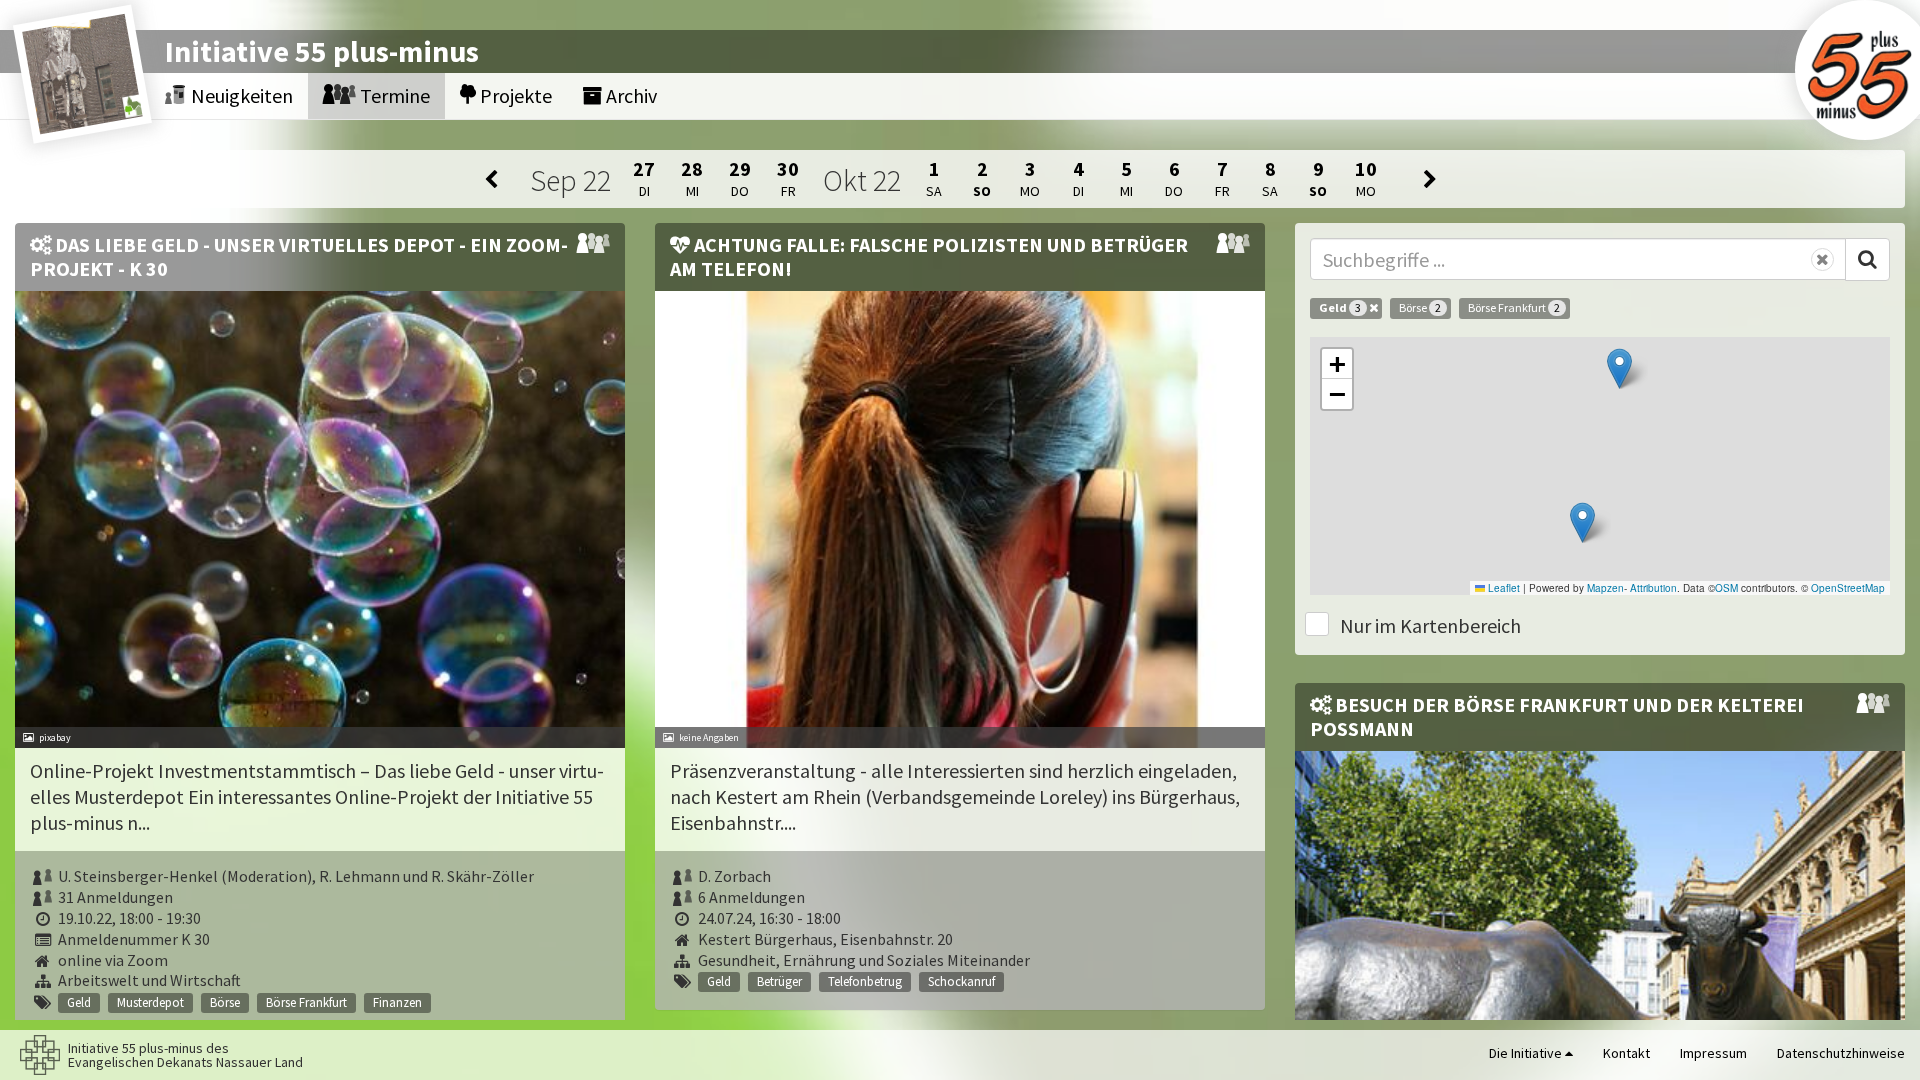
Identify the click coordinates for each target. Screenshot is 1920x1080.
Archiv (629, 95)
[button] (1582, 522)
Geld (1340, 307)
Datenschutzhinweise (1841, 1053)
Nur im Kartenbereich (1430, 625)
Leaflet (1502, 588)
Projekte (514, 95)
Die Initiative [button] (1527, 1053)
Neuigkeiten (240, 95)
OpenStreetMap (1848, 588)
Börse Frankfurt (1514, 307)
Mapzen (1605, 588)
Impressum (1713, 1053)
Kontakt (1626, 1053)
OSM (1726, 588)
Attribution (1653, 588)
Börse (1420, 307)
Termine (393, 95)
